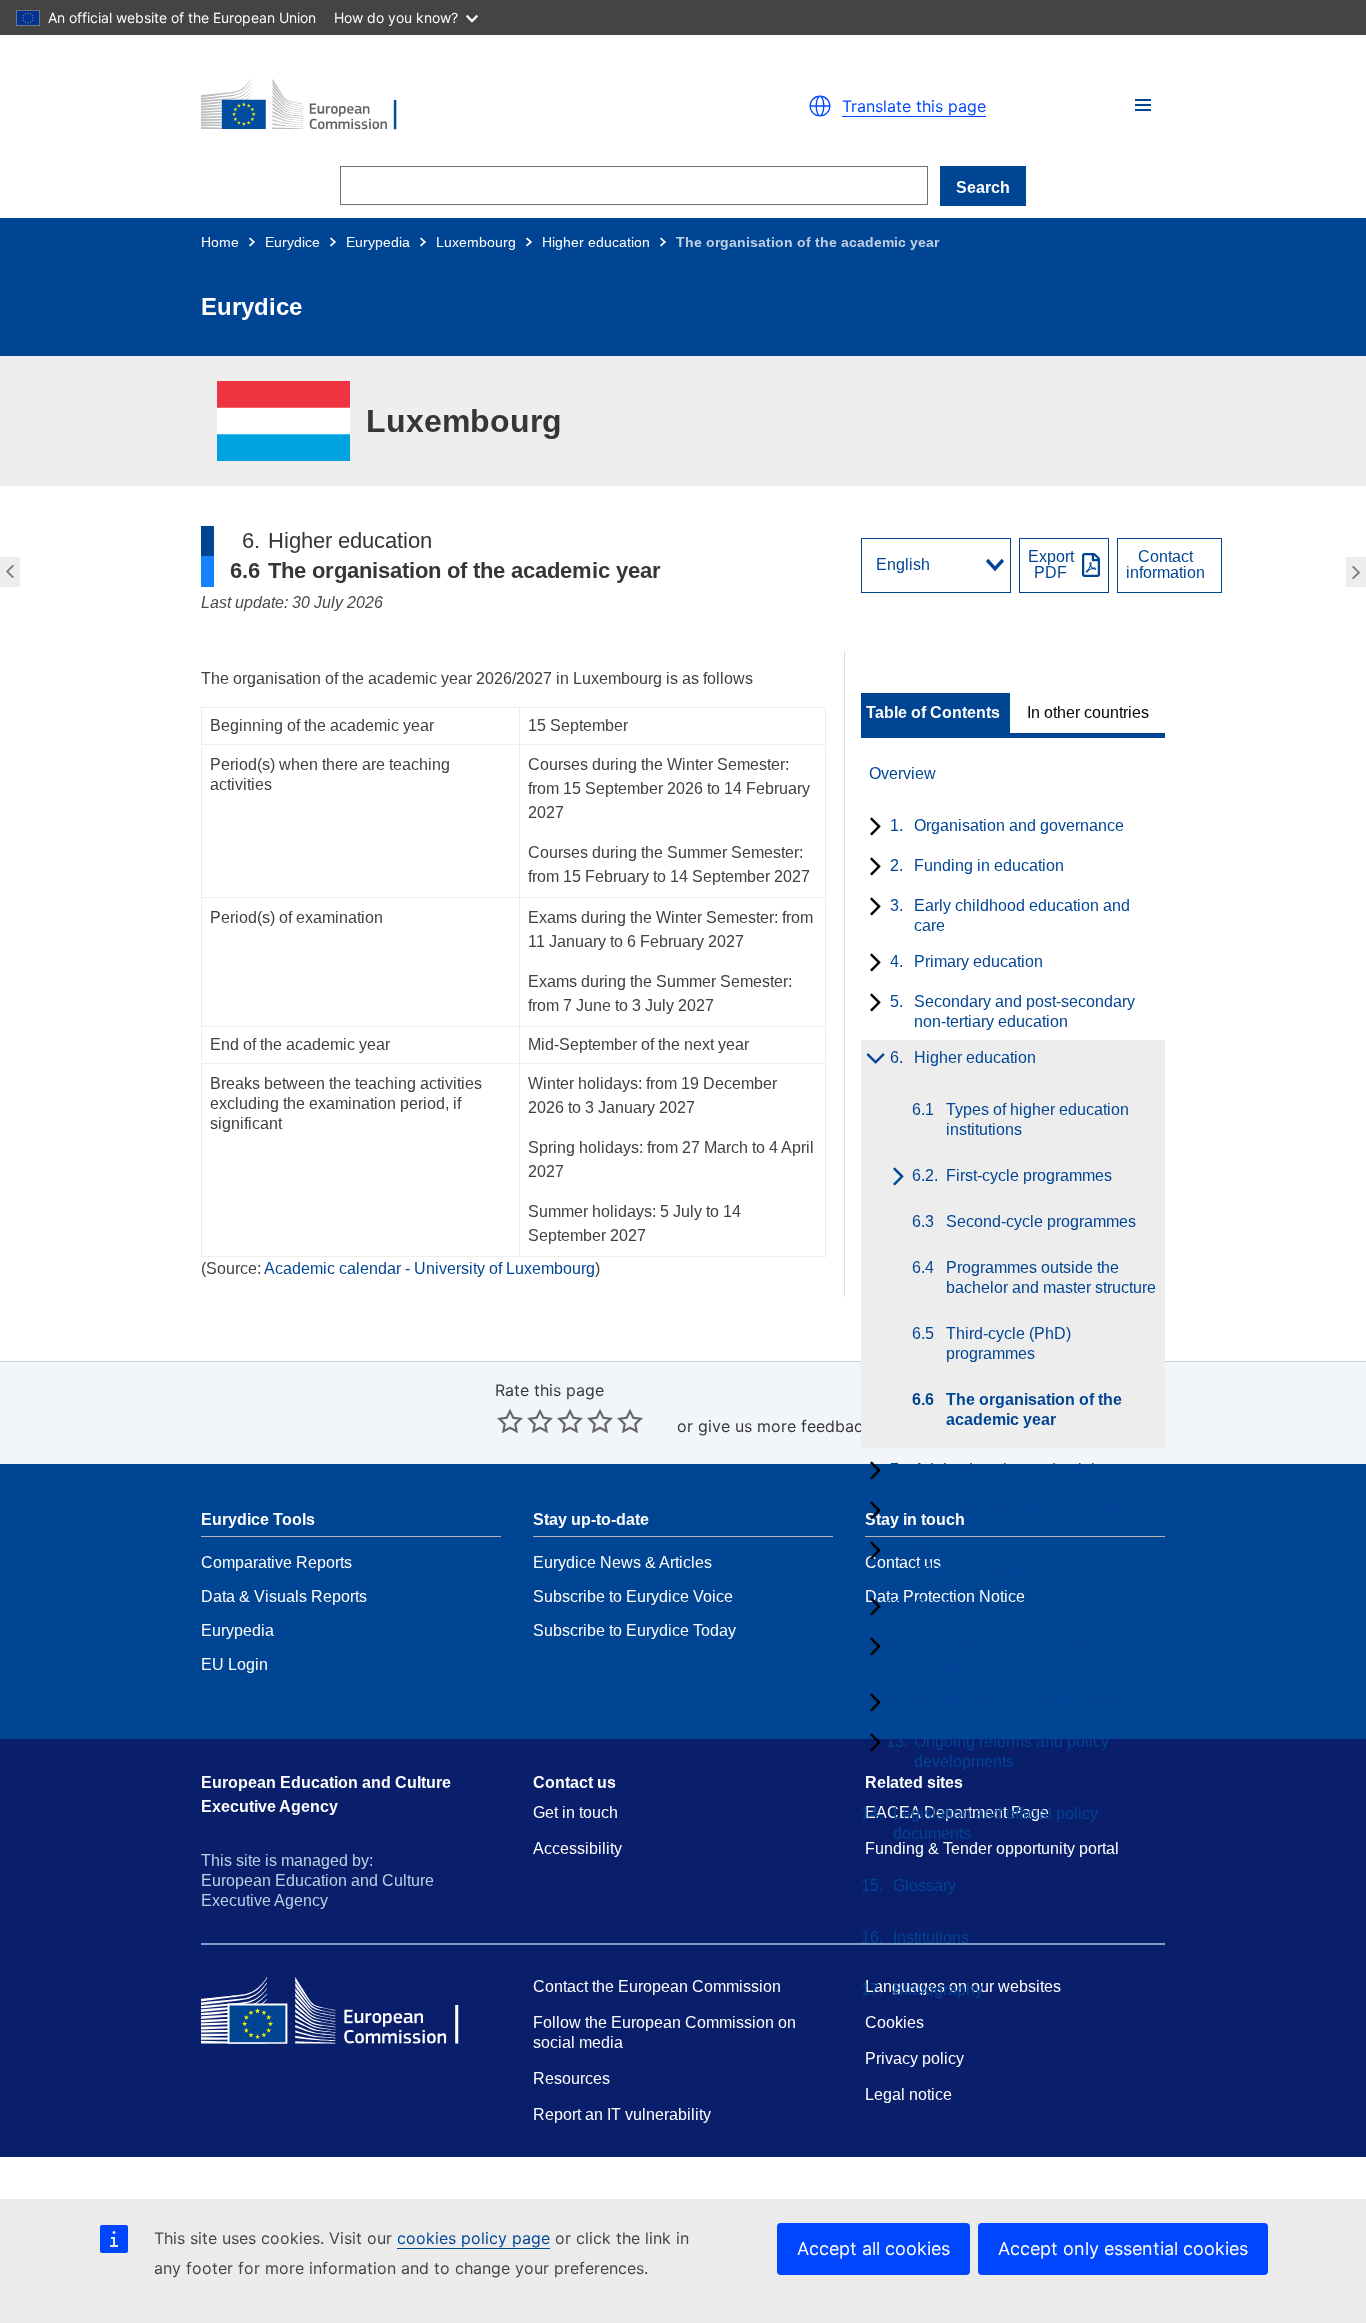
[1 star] (510, 1421)
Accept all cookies (873, 2248)
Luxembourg (476, 242)
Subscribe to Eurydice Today (634, 1630)
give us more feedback (785, 1426)
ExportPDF (1051, 565)
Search (983, 187)
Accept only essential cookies (1123, 2248)
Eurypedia (378, 242)
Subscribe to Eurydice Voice (633, 1596)
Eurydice (292, 242)
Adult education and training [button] (1358, 572)
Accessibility (577, 1848)
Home (220, 242)
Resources (571, 2078)
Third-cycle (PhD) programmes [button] (7, 572)
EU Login (234, 1664)
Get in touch (575, 1812)
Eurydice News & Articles (622, 1562)
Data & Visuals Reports (284, 1596)
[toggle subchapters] (871, 828)
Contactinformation (1165, 565)
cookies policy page (473, 2238)
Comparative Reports (276, 1562)
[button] (1143, 105)
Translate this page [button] (914, 106)
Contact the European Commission (657, 1986)
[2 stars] (525, 1421)
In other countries (1088, 713)
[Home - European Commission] (433, 106)
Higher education (596, 242)
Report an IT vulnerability (622, 2114)
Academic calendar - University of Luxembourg (429, 1268)
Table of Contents (933, 713)
